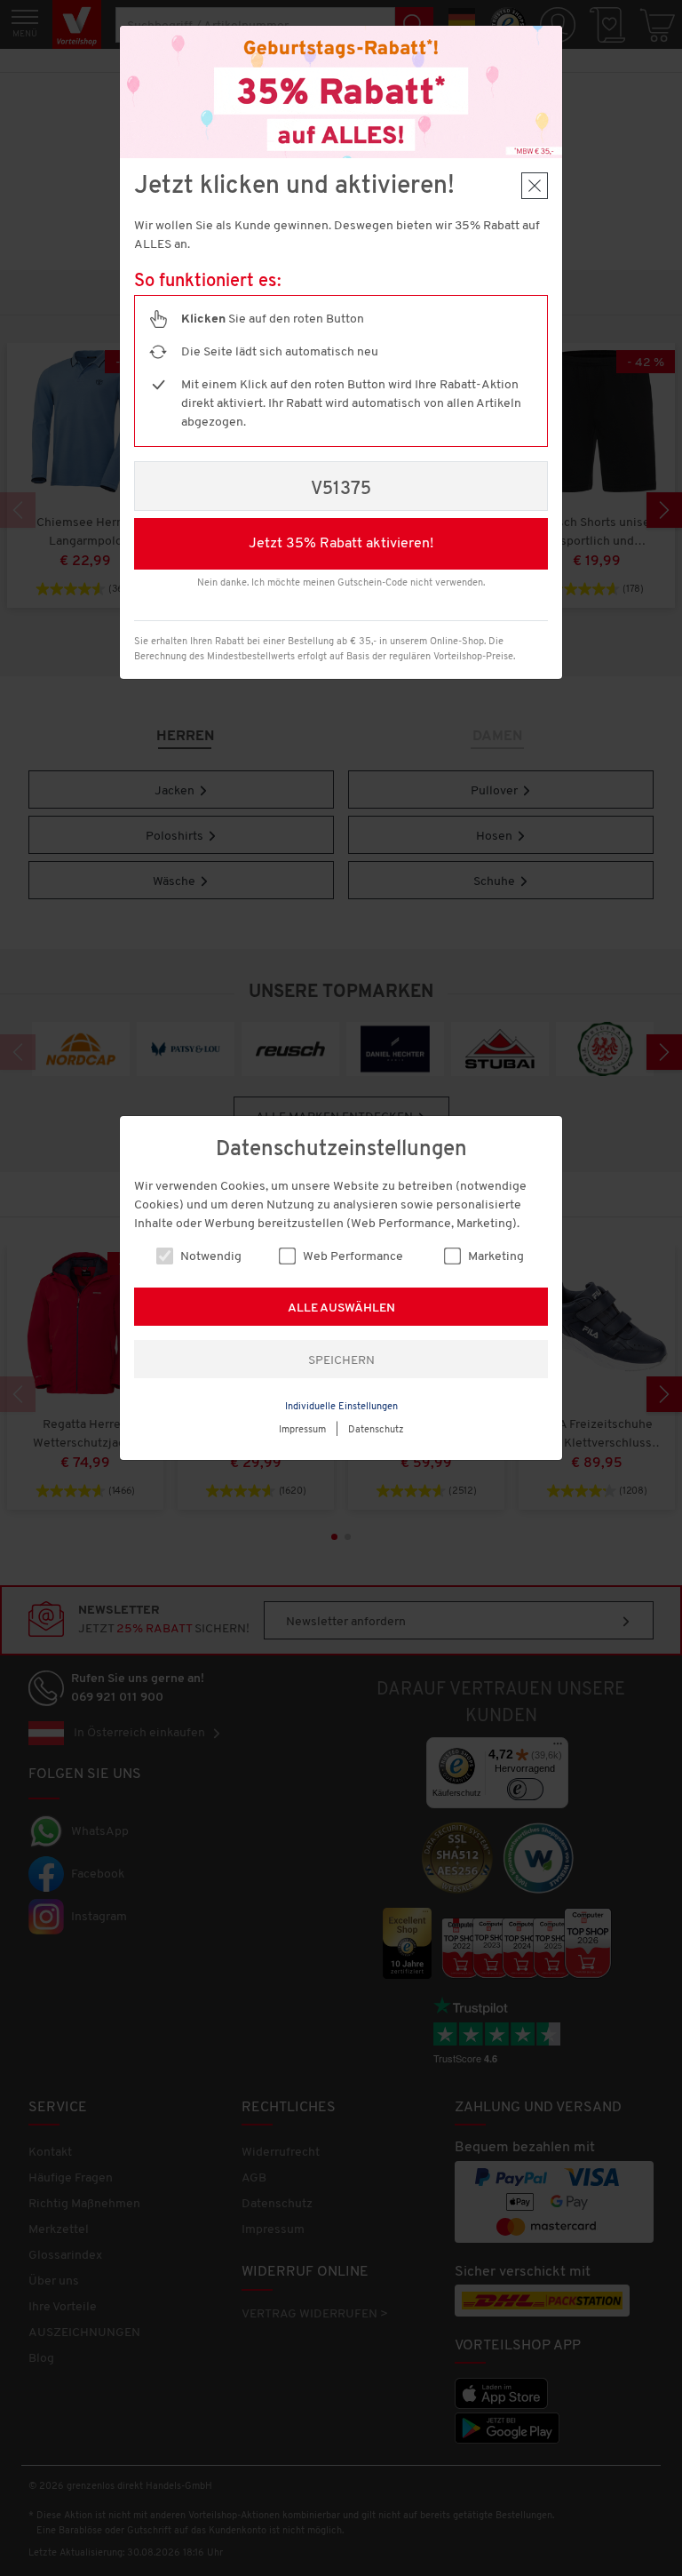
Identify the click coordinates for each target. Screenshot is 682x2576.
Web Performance (352, 1257)
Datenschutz (376, 1430)
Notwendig (210, 1257)
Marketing (495, 1257)
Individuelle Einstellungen (341, 1407)
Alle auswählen (341, 1308)
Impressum (302, 1430)
